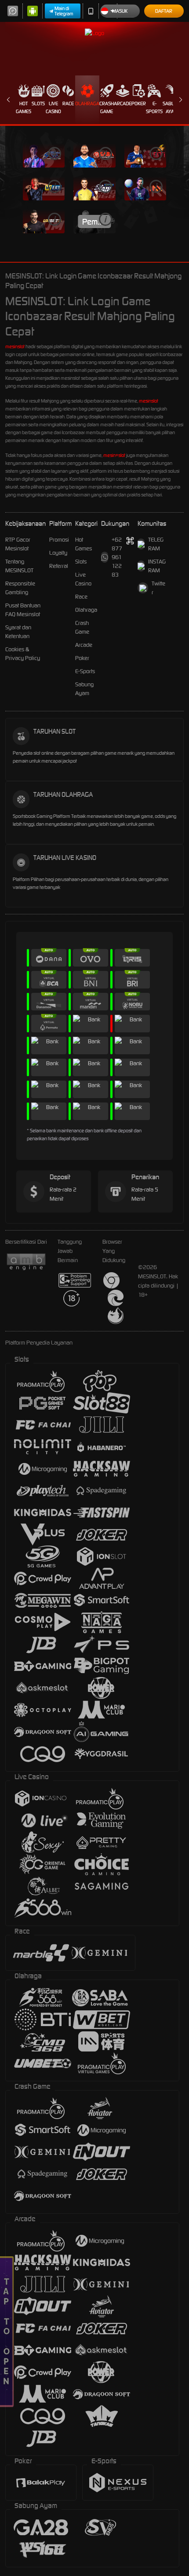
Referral (59, 566)
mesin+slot (114, 455)
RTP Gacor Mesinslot (18, 544)
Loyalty (58, 553)
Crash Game (107, 107)
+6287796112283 (117, 557)
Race (68, 103)
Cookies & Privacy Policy (23, 654)
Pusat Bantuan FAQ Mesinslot (23, 610)
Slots (38, 103)
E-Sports (154, 107)
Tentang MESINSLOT (19, 566)
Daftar (164, 11)
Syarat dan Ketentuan (18, 632)
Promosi (59, 540)
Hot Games (24, 107)
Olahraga (87, 103)
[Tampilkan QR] (130, 541)
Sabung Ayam (172, 107)
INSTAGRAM (157, 566)
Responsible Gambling (20, 588)
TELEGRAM (156, 544)
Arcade (123, 103)
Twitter (158, 588)
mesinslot (15, 346)
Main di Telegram (64, 11)
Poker (139, 103)
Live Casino (53, 107)
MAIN (44, 155)
